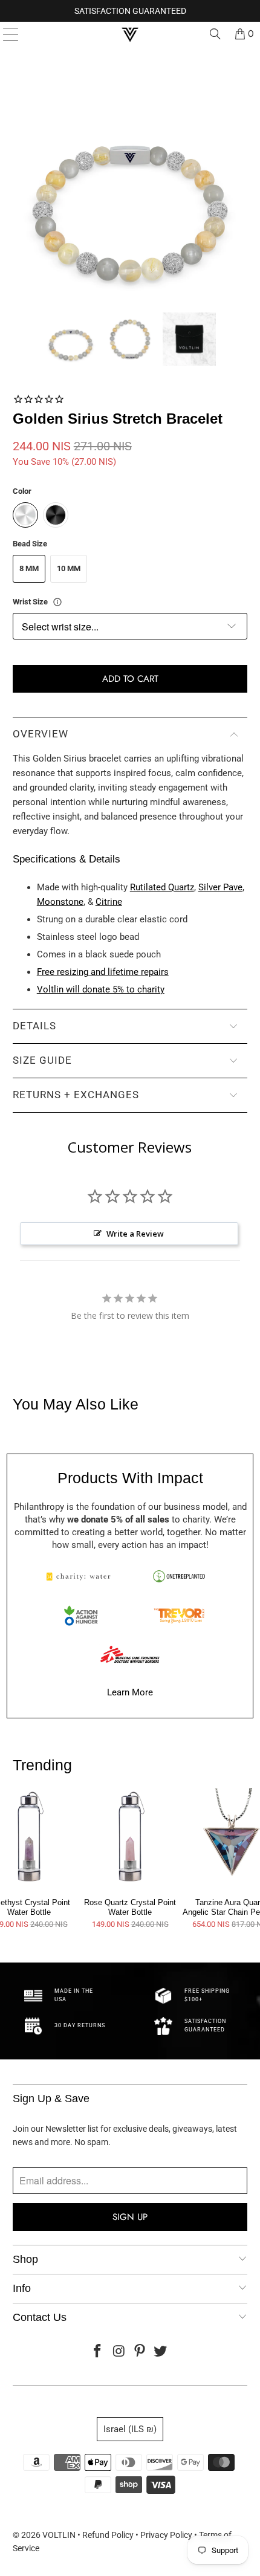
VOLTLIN (59, 2535)
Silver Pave (220, 887)
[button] (71, 339)
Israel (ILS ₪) (130, 2429)
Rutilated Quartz (162, 887)
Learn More (130, 1692)
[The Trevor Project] (179, 1616)
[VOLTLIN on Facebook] (98, 2352)
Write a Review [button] (135, 1234)
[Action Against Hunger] (81, 1616)
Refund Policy (108, 2535)
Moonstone (60, 902)
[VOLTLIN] (130, 34)
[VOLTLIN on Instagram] (119, 2352)
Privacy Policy (166, 2535)
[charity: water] (81, 1576)
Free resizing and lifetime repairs (103, 972)
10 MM (69, 568)
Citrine (109, 902)
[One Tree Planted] (179, 1576)
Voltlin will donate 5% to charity (101, 989)
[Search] (215, 34)
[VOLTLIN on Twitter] (161, 2352)
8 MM (29, 568)
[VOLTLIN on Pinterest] (140, 2352)
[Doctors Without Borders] (130, 1654)
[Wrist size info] (57, 602)
